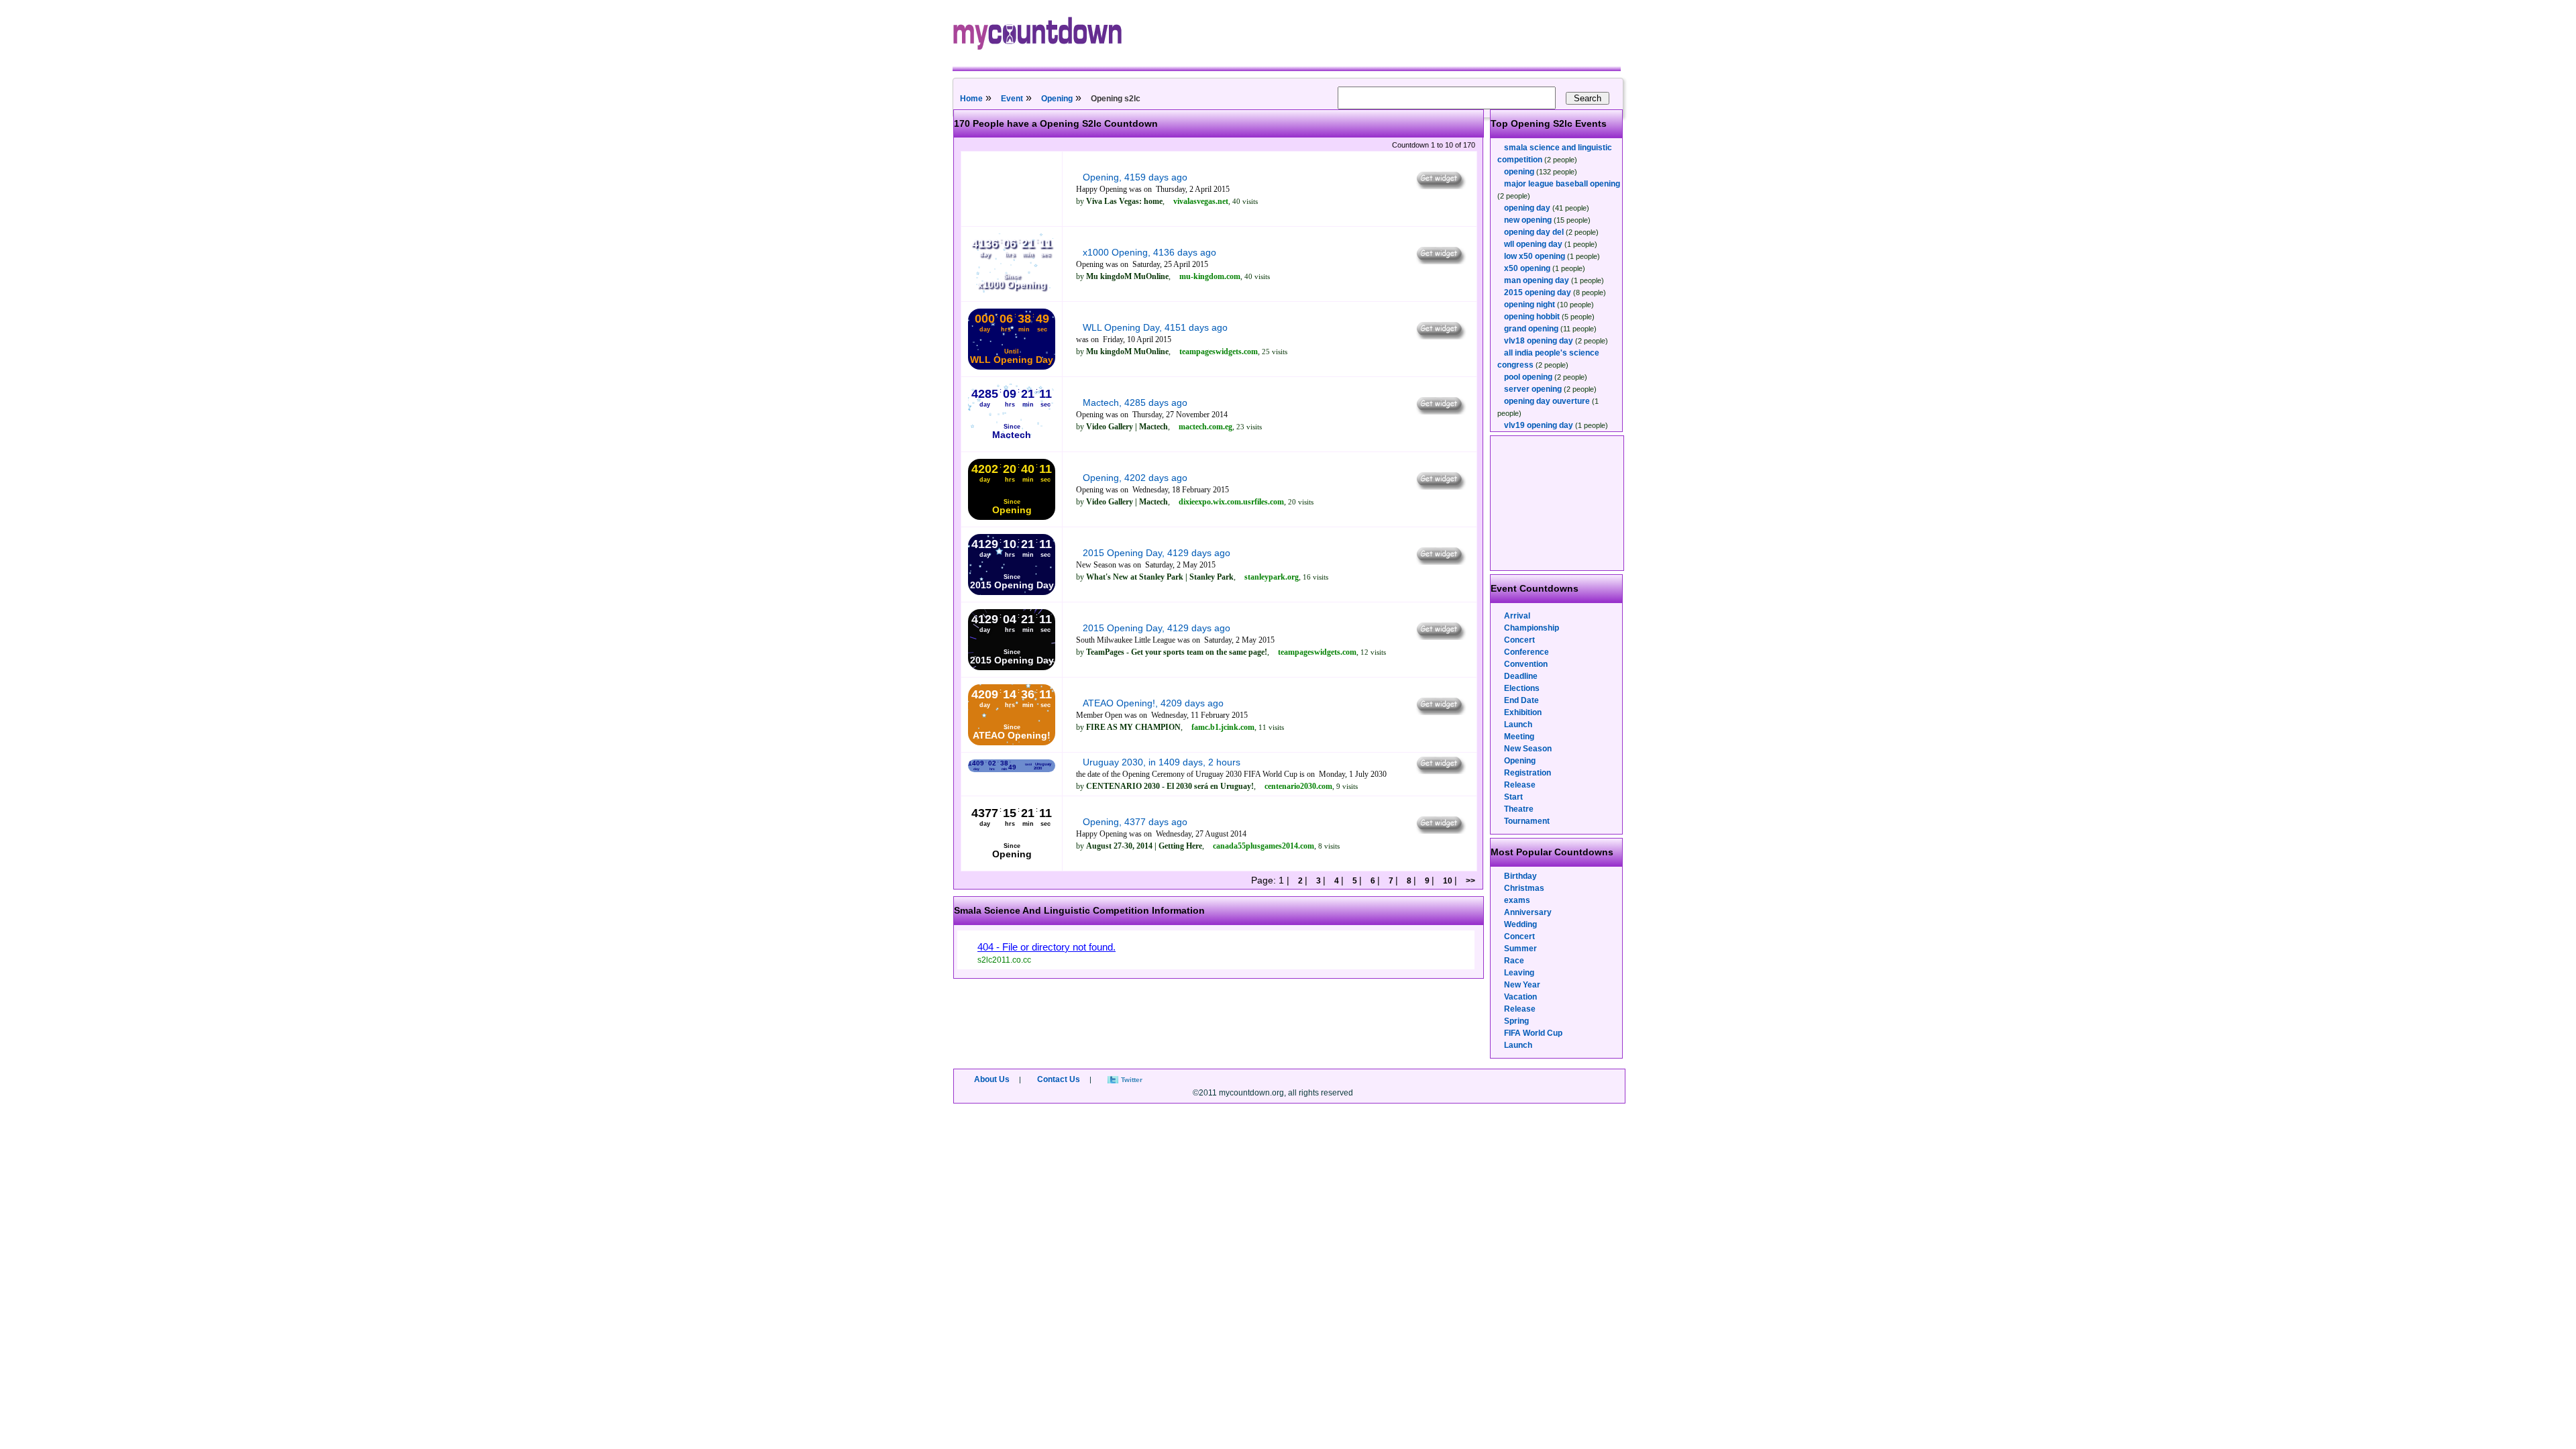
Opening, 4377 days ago (1135, 822)
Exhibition (1523, 712)
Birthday (1520, 876)
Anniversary (1528, 912)
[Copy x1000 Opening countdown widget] (1440, 261)
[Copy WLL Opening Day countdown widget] (1440, 336)
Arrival (1517, 616)
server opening (1533, 389)
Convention (1526, 664)
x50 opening (1527, 268)
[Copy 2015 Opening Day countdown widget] (1440, 561)
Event (1012, 99)
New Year (1522, 985)
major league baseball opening (1562, 184)
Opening (1057, 99)
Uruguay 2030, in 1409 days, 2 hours (1162, 762)
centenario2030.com (1298, 786)
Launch (1518, 724)
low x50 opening (1535, 256)
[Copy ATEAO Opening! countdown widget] (1440, 712)
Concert (1519, 640)
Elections (1522, 688)
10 (1448, 881)
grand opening (1531, 329)
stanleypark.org (1272, 577)
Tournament (1527, 821)
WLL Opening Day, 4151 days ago (1155, 327)
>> (1469, 881)
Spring (1516, 1021)
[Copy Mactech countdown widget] (1440, 411)
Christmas (1524, 888)
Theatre (1519, 809)
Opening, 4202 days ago (1135, 478)
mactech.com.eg (1205, 427)
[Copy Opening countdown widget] (1440, 186)
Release (1520, 785)
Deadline (1521, 676)
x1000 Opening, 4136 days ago (1149, 252)
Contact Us (1059, 1079)
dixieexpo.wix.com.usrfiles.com (1231, 502)
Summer (1520, 949)
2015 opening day (1538, 292)
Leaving (1519, 973)
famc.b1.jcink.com (1223, 727)
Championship (1532, 628)
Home (971, 99)
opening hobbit (1532, 317)
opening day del (1534, 232)
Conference (1526, 652)
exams (1517, 900)
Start (1513, 797)
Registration (1527, 773)
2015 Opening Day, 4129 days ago (1157, 553)
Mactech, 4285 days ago (1135, 402)
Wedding (1520, 924)
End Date (1521, 700)
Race (1514, 961)
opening (1519, 172)
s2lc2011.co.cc (1004, 960)
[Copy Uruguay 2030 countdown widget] (1440, 771)
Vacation (1520, 997)
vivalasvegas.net (1201, 201)
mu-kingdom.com (1210, 276)
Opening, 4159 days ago (1135, 177)
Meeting (1519, 737)
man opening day (1537, 280)
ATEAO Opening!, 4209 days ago (1153, 703)
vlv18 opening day (1539, 341)
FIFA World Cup (1533, 1033)
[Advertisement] (1558, 503)
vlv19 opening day (1539, 425)
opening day (1527, 208)
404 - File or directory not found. (1046, 947)
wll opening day (1533, 244)
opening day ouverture (1547, 401)
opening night (1529, 305)
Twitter (1132, 1080)
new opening (1528, 220)
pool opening (1528, 377)
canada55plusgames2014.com (1264, 846)
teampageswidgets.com (1219, 352)
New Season (1528, 749)
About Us (992, 1079)
